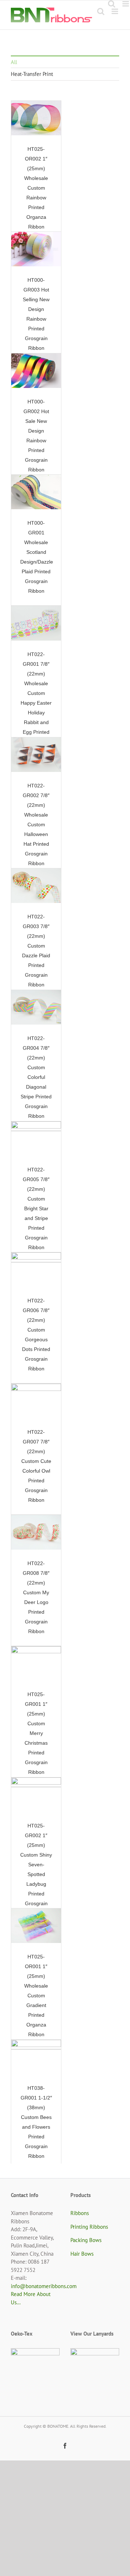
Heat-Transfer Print (32, 74)
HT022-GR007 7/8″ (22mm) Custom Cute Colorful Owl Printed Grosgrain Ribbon (30, 1401)
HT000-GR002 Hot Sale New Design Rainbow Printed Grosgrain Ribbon (30, 371)
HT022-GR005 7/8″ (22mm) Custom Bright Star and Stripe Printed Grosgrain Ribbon (30, 1139)
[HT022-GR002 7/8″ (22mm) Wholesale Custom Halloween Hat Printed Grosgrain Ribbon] (36, 755)
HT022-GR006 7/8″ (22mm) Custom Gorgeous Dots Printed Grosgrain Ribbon (30, 1270)
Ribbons (80, 2213)
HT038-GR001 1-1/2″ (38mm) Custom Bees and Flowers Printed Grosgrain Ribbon (30, 2057)
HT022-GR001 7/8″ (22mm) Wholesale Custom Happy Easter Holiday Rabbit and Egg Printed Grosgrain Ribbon (30, 623)
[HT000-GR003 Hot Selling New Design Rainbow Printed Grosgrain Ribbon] (36, 249)
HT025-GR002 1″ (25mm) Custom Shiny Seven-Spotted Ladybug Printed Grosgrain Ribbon (30, 1795)
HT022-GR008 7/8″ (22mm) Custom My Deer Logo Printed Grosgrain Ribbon (30, 1533)
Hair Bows (82, 2254)
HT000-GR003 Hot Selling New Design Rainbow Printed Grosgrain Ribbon (30, 249)
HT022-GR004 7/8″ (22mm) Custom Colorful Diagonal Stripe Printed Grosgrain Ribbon (30, 1007)
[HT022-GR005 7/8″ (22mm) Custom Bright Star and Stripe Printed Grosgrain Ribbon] (36, 1139)
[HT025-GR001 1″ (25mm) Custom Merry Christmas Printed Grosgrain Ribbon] (36, 1664)
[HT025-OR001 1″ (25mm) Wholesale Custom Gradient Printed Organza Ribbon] (36, 1926)
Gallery (43, 118)
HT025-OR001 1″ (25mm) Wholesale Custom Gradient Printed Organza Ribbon (30, 1926)
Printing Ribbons (89, 2227)
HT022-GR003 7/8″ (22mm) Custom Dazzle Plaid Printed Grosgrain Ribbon (30, 886)
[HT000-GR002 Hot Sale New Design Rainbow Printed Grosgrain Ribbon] (36, 371)
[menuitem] (65, 62)
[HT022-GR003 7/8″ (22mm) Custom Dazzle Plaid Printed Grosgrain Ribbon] (36, 886)
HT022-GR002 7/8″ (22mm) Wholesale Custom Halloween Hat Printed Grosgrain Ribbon (30, 755)
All (14, 62)
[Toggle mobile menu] (115, 11)
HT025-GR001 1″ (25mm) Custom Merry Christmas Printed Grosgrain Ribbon (30, 1664)
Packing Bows (86, 2240)
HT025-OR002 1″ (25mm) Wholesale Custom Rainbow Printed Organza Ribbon (30, 118)
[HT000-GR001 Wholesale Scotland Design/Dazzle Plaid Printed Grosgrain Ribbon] (36, 492)
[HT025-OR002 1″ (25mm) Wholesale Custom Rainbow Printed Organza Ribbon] (36, 118)
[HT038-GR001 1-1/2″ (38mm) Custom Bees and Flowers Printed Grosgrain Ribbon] (36, 2057)
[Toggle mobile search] (101, 11)
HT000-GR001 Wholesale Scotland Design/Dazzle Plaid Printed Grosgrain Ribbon (30, 492)
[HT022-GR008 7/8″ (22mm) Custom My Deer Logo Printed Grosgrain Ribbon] (36, 1533)
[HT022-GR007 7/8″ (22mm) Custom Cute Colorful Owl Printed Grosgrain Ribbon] (36, 1401)
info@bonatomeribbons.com (44, 2286)
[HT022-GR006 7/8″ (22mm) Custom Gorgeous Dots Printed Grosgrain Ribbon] (36, 1270)
